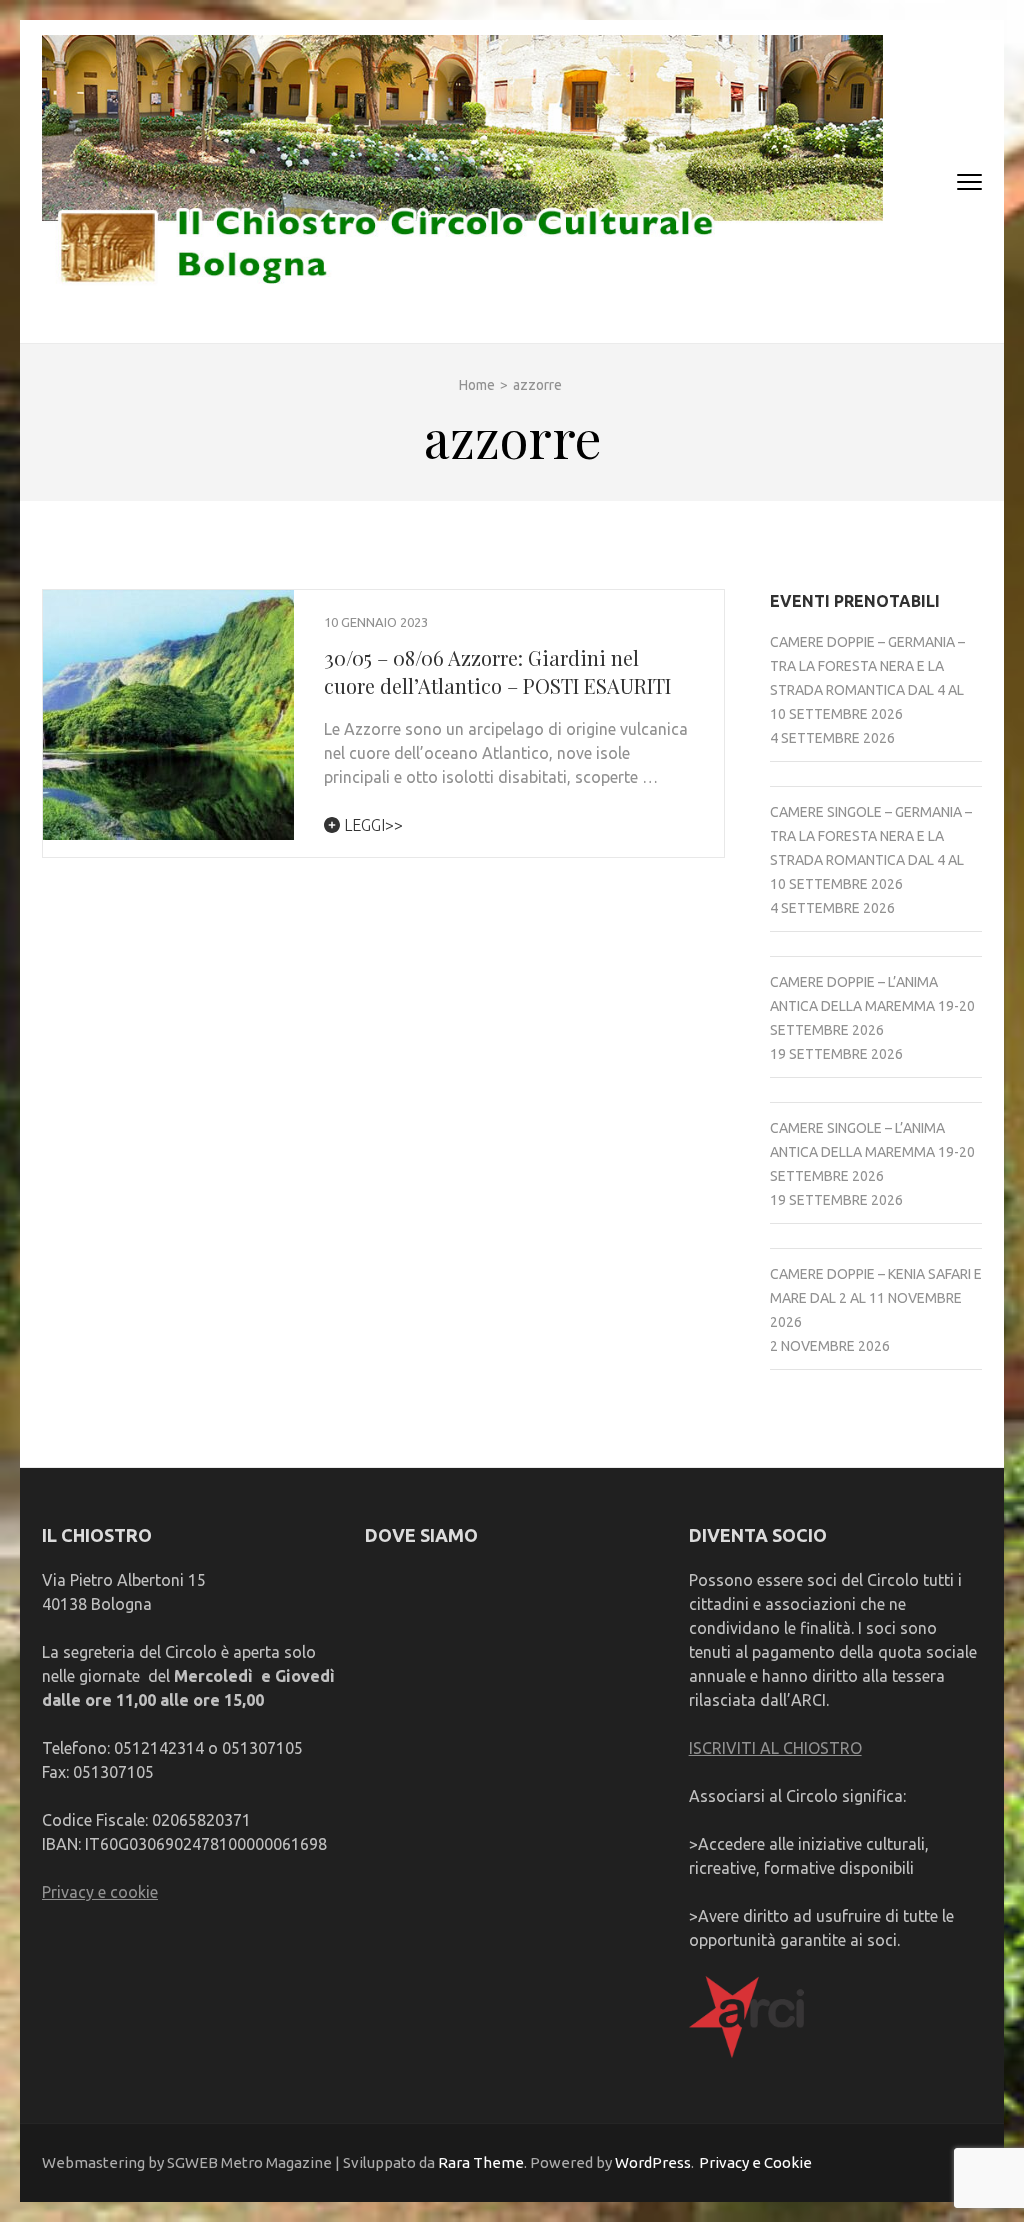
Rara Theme (481, 2162)
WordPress (653, 2162)
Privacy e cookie (100, 1892)
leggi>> (371, 825)
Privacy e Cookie (755, 2162)
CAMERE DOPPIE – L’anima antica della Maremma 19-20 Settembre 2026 (872, 1006)
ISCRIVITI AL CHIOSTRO (775, 1748)
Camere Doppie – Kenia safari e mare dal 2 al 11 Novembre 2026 (876, 1298)
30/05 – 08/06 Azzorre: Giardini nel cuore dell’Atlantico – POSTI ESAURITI (497, 671)
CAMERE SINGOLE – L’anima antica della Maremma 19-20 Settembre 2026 (872, 1152)
